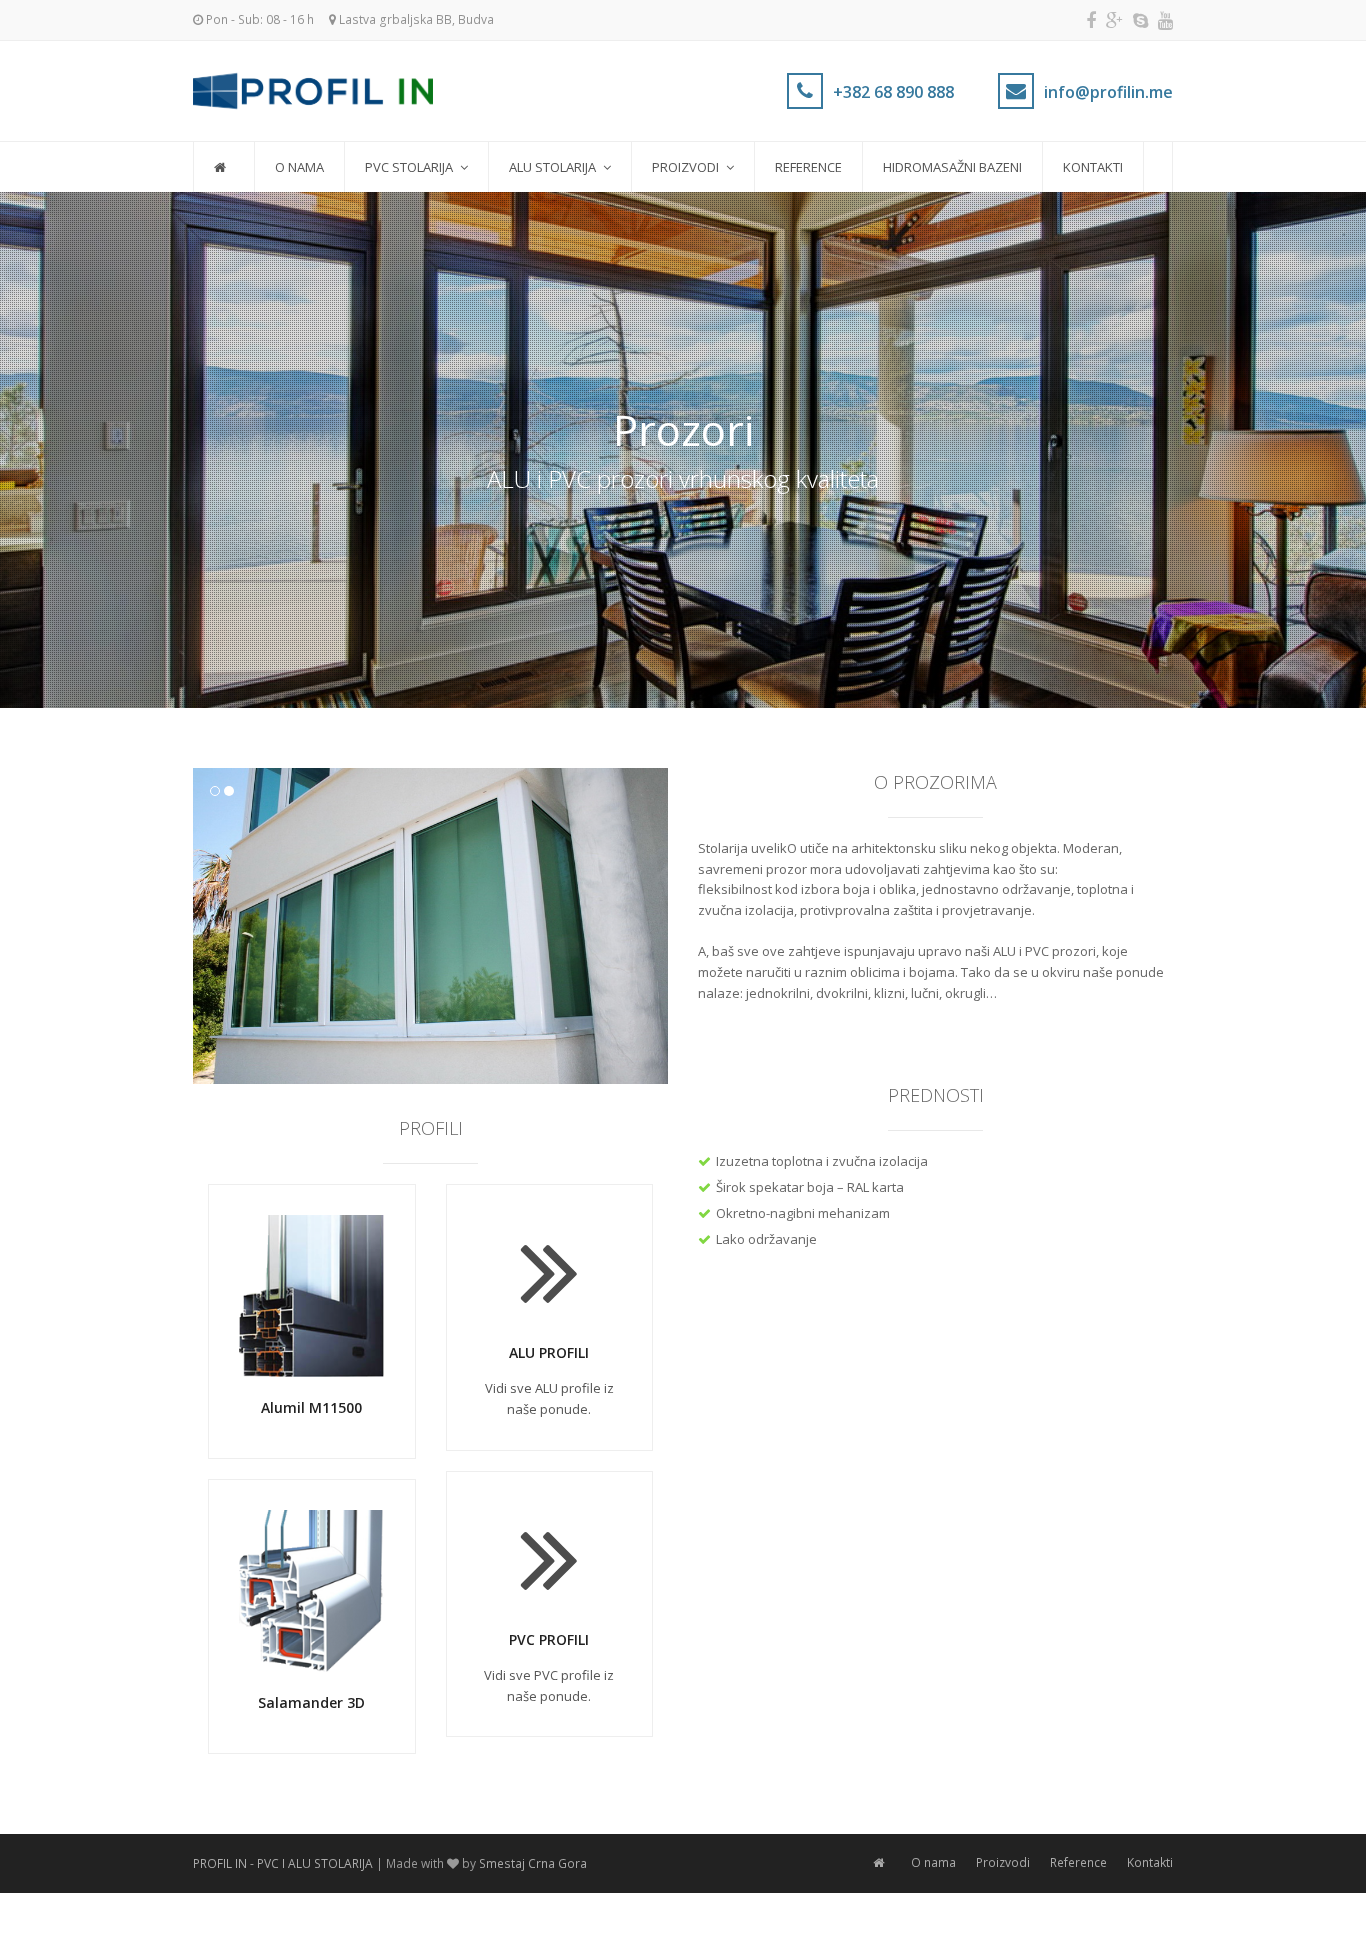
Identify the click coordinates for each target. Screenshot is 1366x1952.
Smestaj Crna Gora (533, 1863)
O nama (933, 1862)
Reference (1078, 1862)
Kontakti (1150, 1862)
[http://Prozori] (430, 926)
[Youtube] (1165, 20)
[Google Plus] (1114, 20)
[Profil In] (313, 89)
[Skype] (1140, 20)
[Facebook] (1091, 20)
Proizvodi (1003, 1862)
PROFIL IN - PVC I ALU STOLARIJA (283, 1863)
